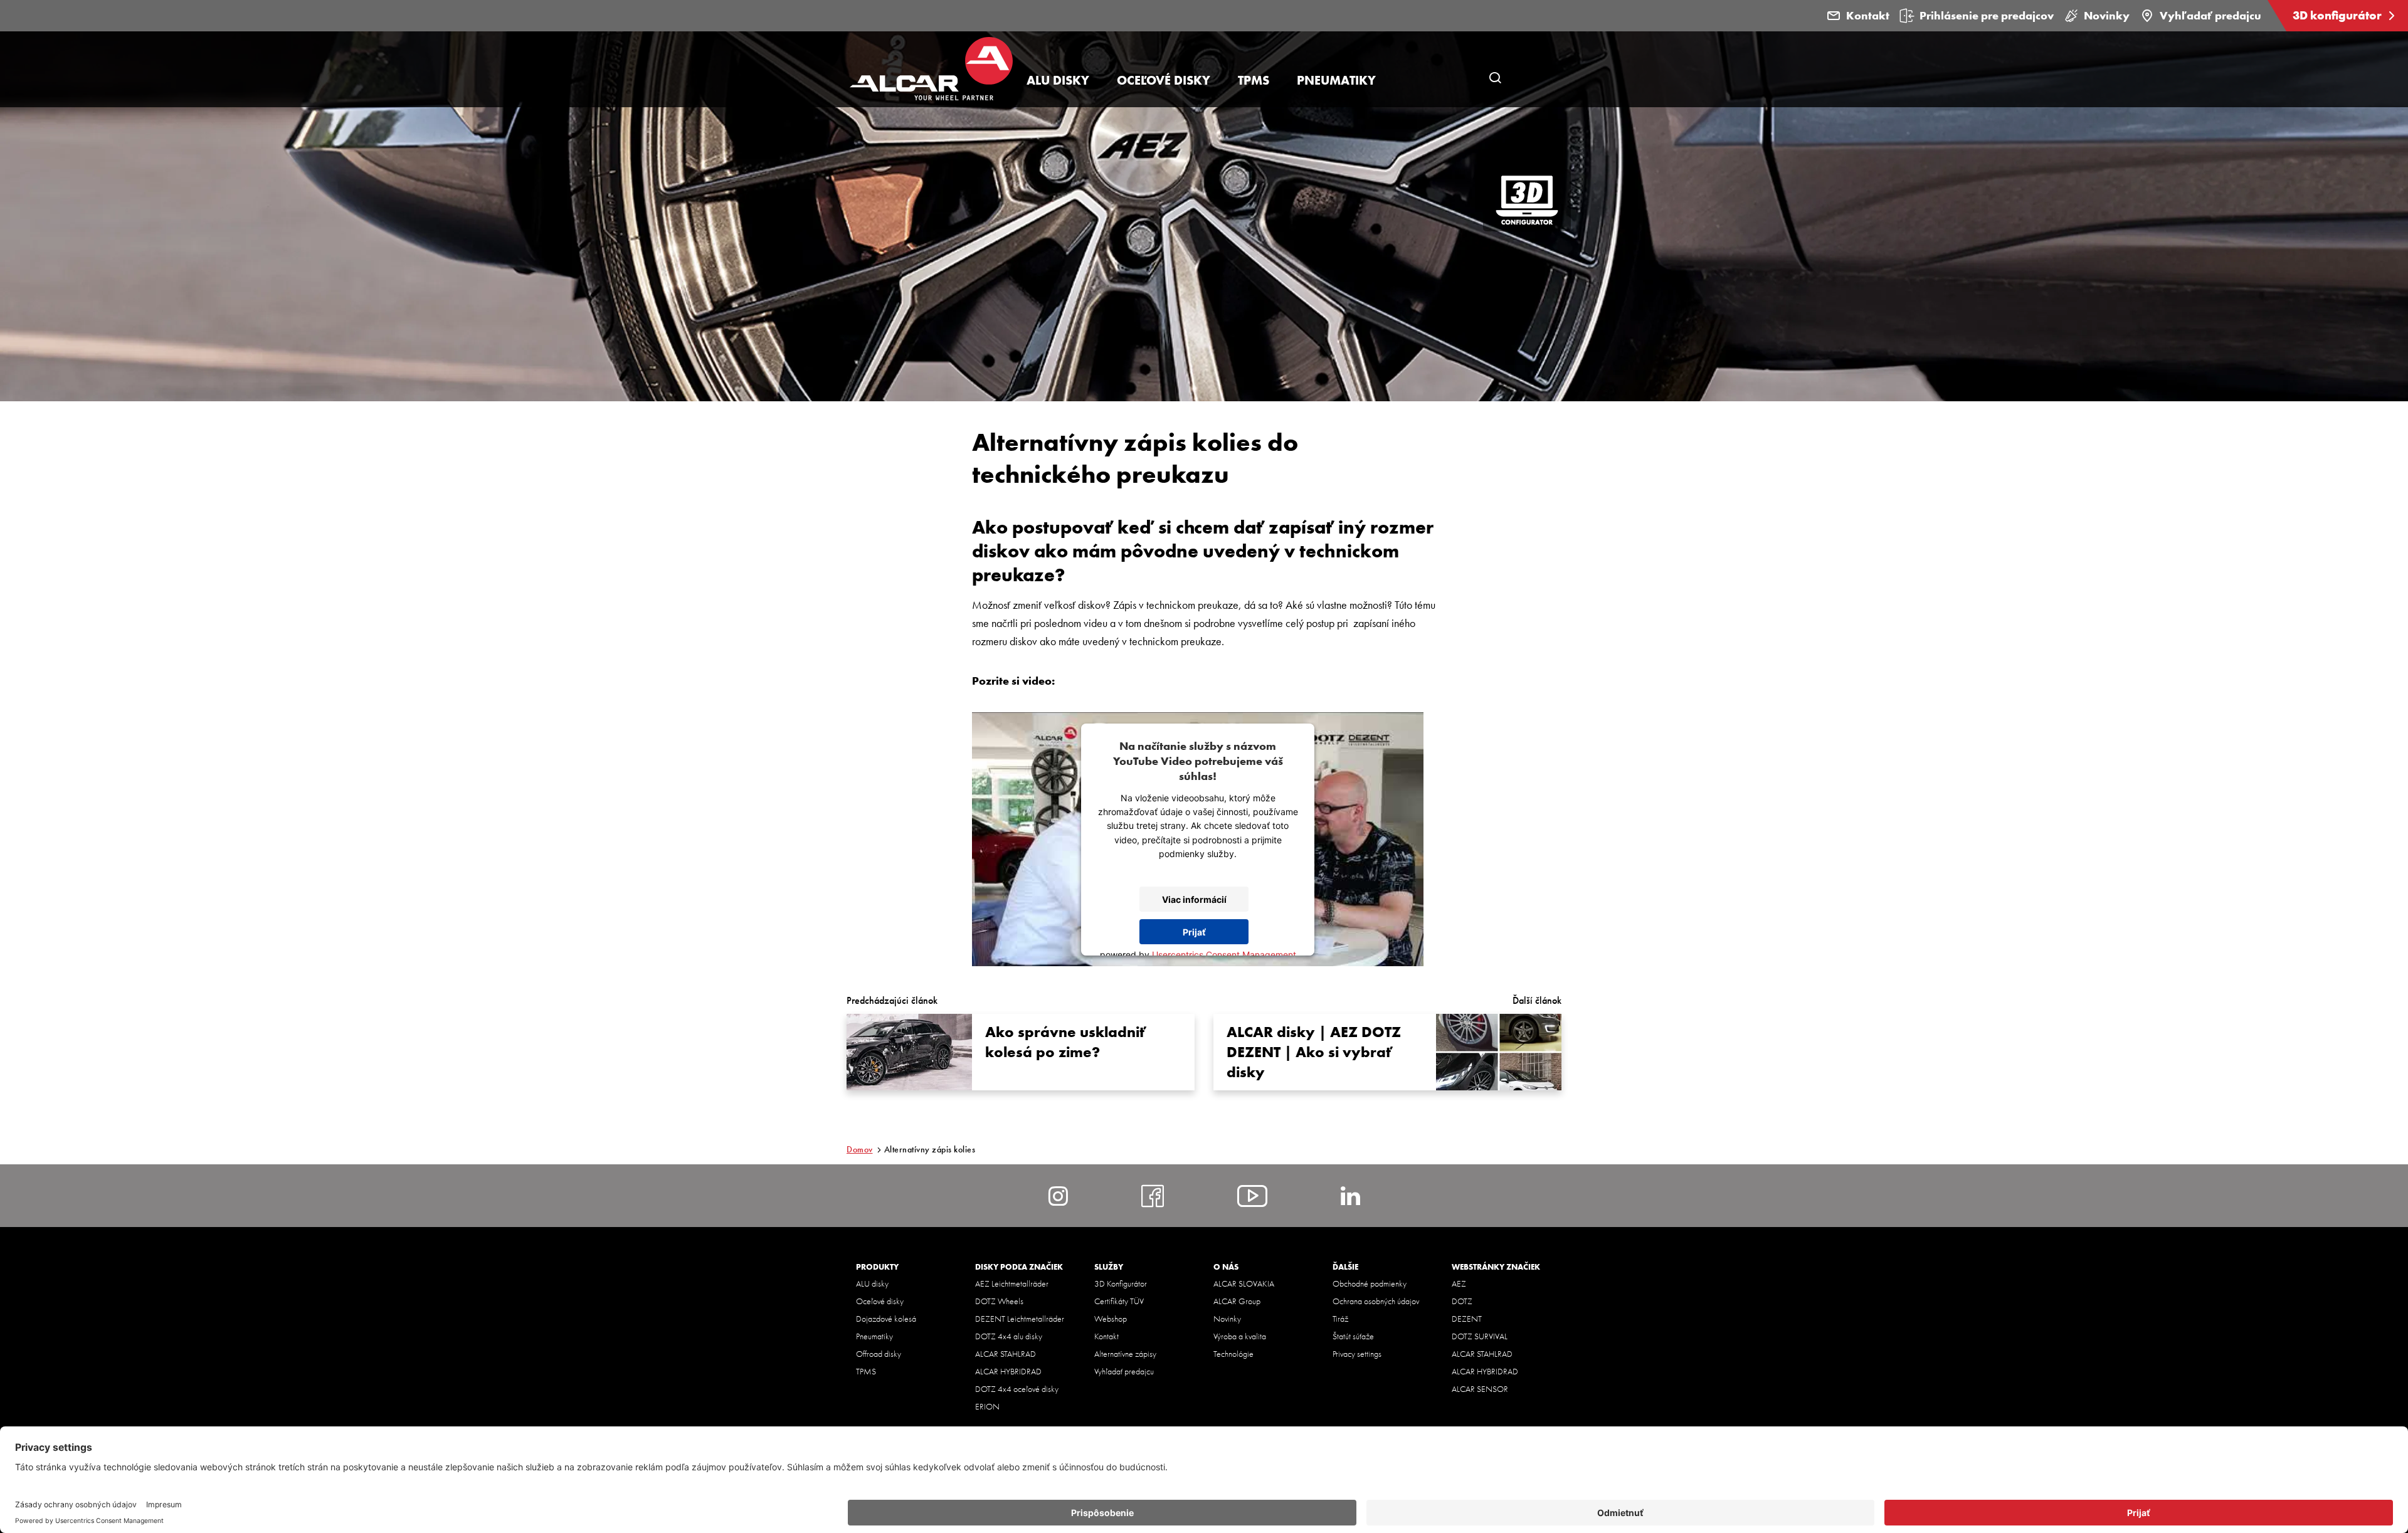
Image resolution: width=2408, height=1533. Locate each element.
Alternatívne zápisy (1125, 1354)
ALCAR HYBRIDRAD (1008, 1371)
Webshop (1111, 1319)
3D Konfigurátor (1121, 1283)
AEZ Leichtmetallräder (1012, 1283)
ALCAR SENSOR (1480, 1389)
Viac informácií (1194, 899)
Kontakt (1868, 15)
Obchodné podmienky (1370, 1283)
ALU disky (872, 1283)
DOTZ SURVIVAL (1480, 1336)
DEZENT (1467, 1319)
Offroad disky (879, 1354)
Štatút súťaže (1353, 1336)
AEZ (1459, 1283)
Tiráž (1340, 1319)
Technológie (1233, 1354)
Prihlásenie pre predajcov (1987, 15)
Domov (860, 1149)
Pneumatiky (874, 1336)
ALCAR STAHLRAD (1006, 1354)
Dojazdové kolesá (886, 1319)
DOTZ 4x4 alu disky (1009, 1336)
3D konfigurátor (2338, 15)
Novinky (2107, 15)
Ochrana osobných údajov (1376, 1301)
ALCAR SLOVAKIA (1244, 1283)
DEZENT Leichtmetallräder (1020, 1319)
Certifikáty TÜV (1119, 1301)
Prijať (1194, 932)
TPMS (866, 1371)
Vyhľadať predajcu (2210, 15)
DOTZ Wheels (999, 1301)
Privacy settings (1357, 1354)
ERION (987, 1406)
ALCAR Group (1237, 1301)
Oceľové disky (880, 1301)
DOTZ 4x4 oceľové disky (1017, 1389)
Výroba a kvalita (1240, 1336)
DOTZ (1462, 1301)
